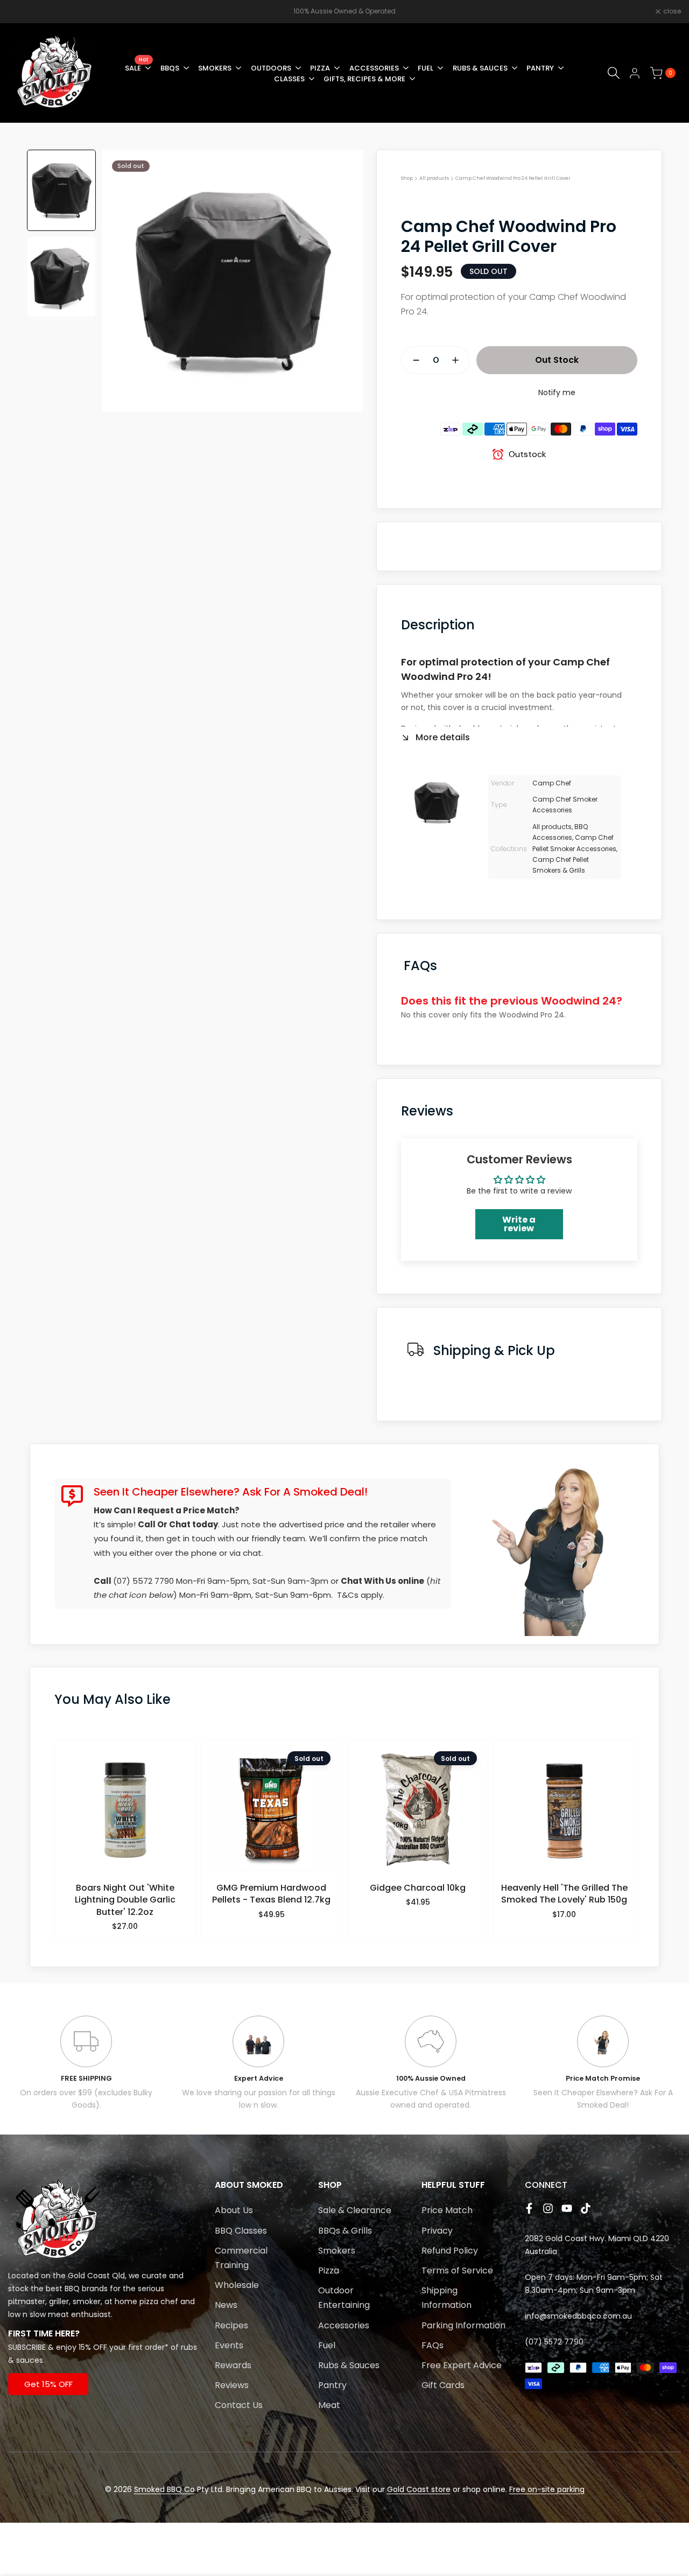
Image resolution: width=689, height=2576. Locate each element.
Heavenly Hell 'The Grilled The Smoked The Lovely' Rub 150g (564, 1894)
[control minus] (412, 360)
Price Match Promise (603, 2078)
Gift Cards (443, 2385)
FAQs (433, 2345)
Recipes (231, 2325)
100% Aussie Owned (431, 2078)
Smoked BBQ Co (164, 2489)
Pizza (329, 2270)
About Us (234, 2210)
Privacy (437, 2231)
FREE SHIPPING (86, 2078)
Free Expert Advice (462, 2365)
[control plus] (460, 360)
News (226, 2305)
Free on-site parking (547, 2489)
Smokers (337, 2251)
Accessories (344, 2325)
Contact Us (239, 2405)
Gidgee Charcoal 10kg (418, 1888)
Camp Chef (552, 783)
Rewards (233, 2365)
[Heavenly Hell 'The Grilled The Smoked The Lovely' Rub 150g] (564, 1815)
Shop (407, 178)
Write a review (519, 1224)
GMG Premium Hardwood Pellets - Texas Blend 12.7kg (271, 1894)
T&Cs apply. (361, 1595)
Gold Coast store (419, 2489)
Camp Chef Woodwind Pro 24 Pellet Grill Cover (513, 178)
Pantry (332, 2385)
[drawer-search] (614, 73)
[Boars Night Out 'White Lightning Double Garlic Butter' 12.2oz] (125, 1815)
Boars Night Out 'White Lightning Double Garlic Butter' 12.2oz (125, 1900)
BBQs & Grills (345, 2231)
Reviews (232, 2385)
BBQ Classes (241, 2231)
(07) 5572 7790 (143, 1581)
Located (23, 2276)
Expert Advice (259, 2078)
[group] (61, 190)
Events (229, 2345)
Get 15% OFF (48, 2384)
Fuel (327, 2345)
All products (434, 178)
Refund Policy (450, 2251)
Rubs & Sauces (349, 2365)
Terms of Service (457, 2270)
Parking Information (463, 2325)
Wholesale (237, 2285)
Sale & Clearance (355, 2210)
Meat (329, 2405)
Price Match (447, 2210)
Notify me (557, 392)
